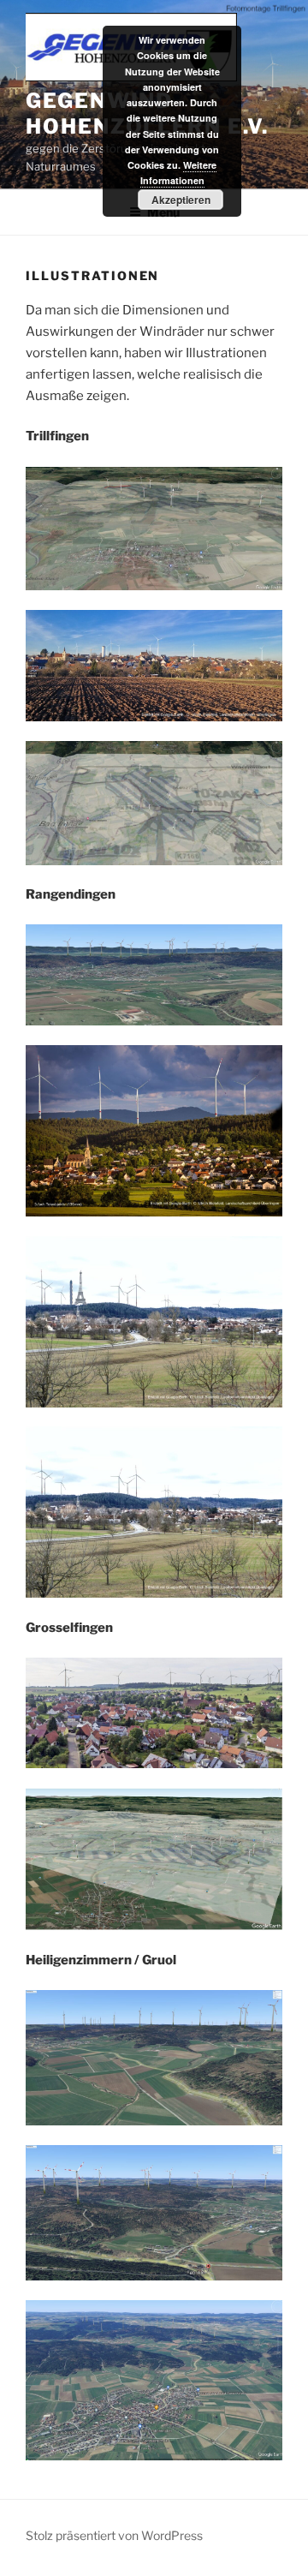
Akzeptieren (181, 200)
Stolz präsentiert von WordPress (114, 2535)
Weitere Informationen (179, 173)
